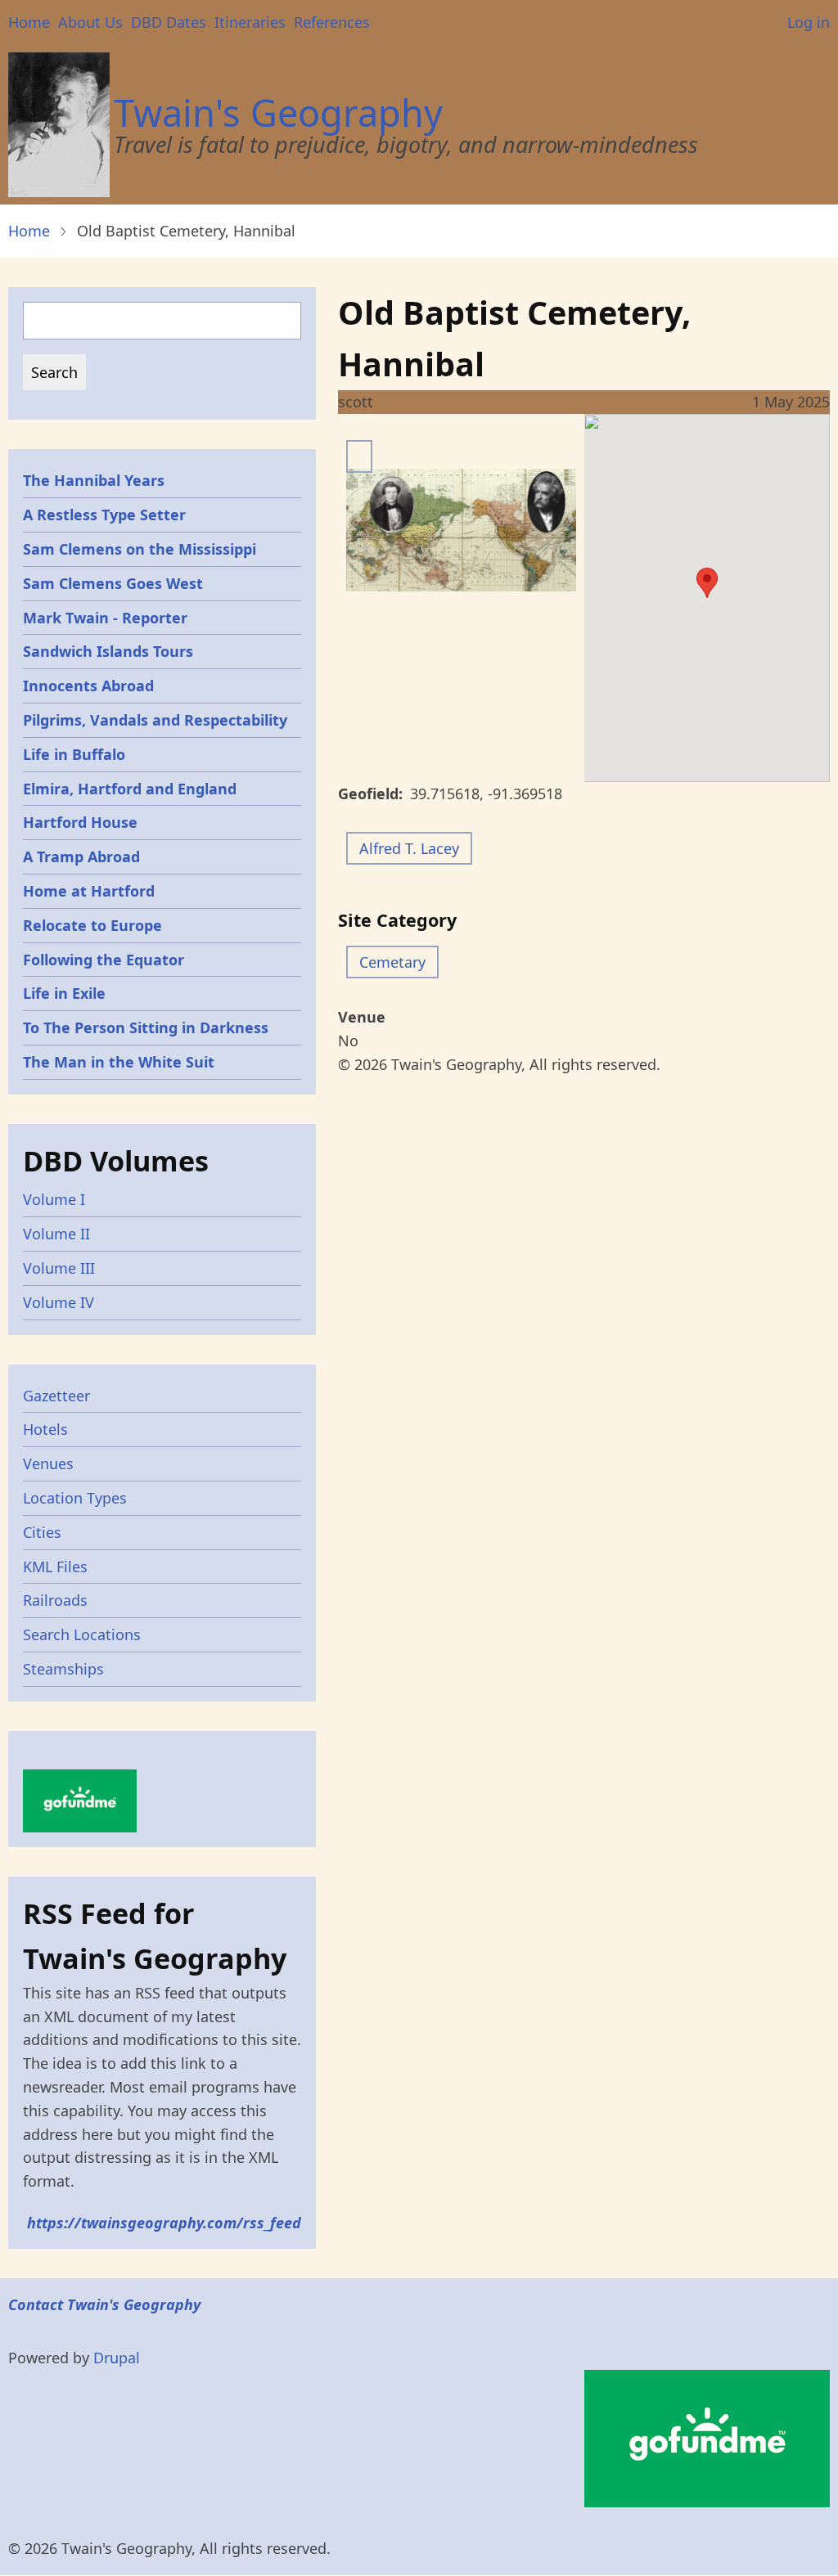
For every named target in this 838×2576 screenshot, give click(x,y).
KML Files (55, 1567)
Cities (42, 1532)
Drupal (117, 2358)
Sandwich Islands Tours (108, 651)
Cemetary (392, 962)
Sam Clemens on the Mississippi (140, 549)
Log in (809, 22)
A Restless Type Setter (104, 515)
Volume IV (59, 1302)
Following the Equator (104, 960)
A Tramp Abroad (81, 856)
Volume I (54, 1199)
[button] (707, 583)
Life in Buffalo (74, 754)
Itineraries (250, 22)
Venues (48, 1463)
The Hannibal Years (94, 480)
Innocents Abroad (88, 686)
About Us (90, 22)
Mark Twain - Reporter (105, 618)
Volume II (56, 1234)
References (332, 22)
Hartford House (80, 822)
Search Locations (82, 1634)
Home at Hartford (89, 891)
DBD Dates (169, 22)
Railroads (55, 1600)
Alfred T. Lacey (409, 848)
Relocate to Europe (92, 925)
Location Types (75, 1498)
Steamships (63, 1669)
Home (29, 22)
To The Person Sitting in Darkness (146, 1027)
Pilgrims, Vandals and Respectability (155, 720)
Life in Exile (64, 993)
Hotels (45, 1429)
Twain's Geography (278, 112)
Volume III (59, 1268)
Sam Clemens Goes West (113, 583)
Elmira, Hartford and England (130, 789)
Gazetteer (56, 1396)
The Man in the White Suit (119, 1062)
